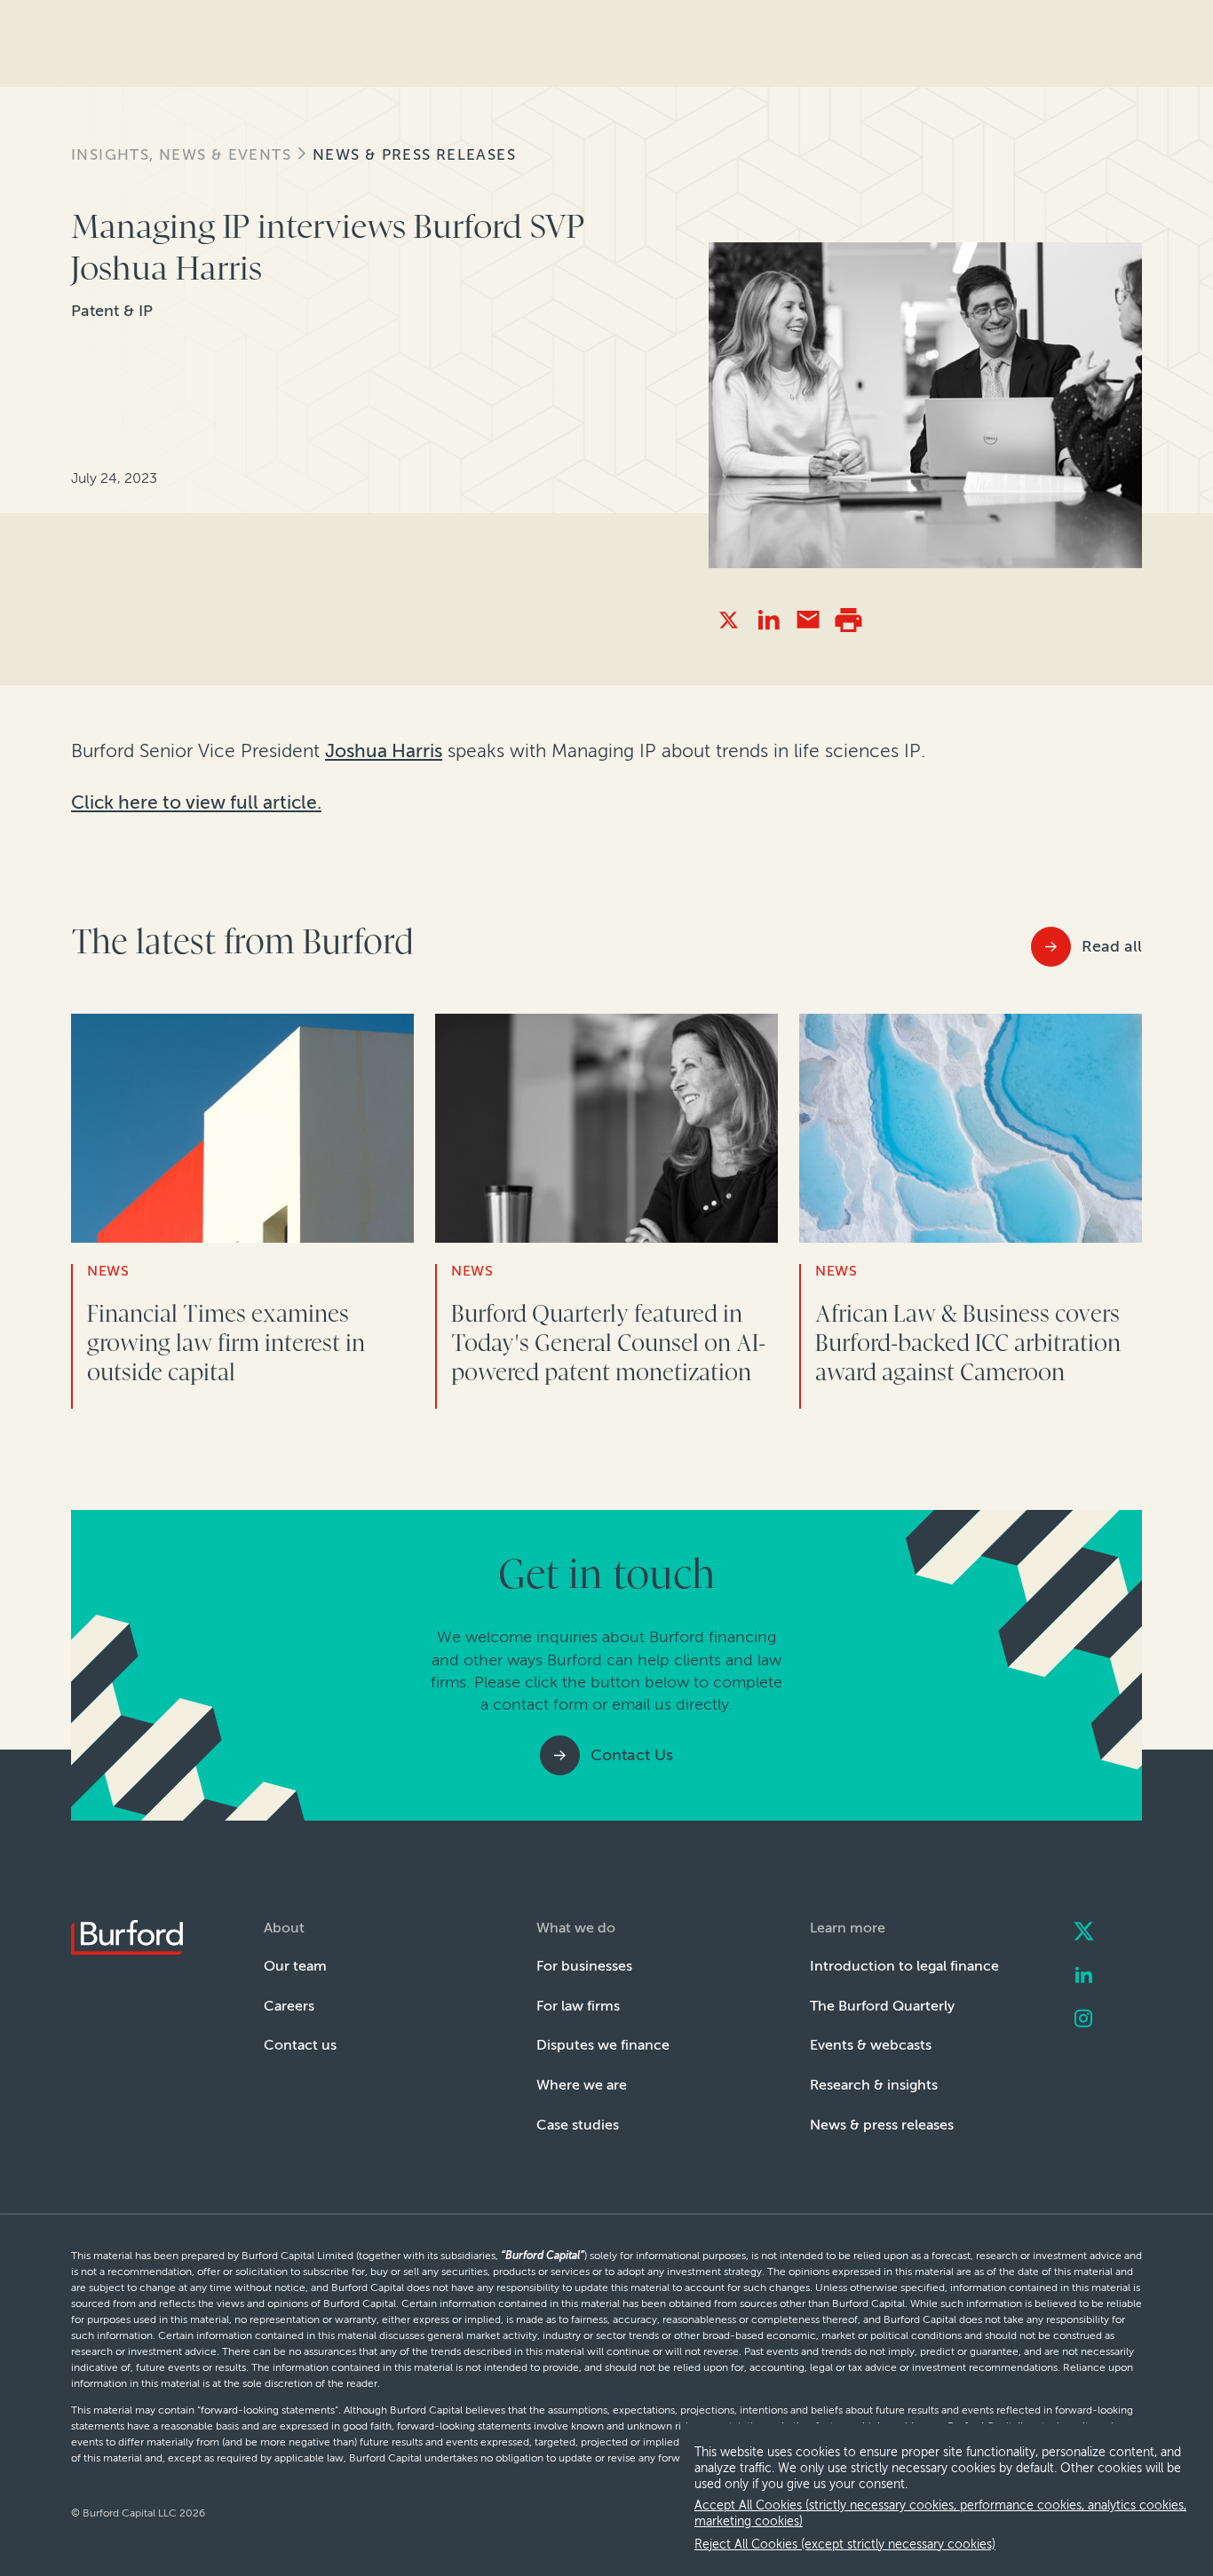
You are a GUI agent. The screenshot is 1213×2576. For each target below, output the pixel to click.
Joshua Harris (384, 751)
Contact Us (632, 1755)
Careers (289, 2006)
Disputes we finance (603, 2045)
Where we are (582, 2085)
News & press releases (414, 155)
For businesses (584, 1966)
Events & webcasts (871, 2045)
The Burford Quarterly (882, 2006)
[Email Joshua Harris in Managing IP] (809, 620)
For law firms (578, 2006)
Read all (1112, 946)
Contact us (300, 2045)
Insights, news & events (181, 155)
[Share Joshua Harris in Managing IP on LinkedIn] (769, 620)
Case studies (578, 2125)
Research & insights (874, 2085)
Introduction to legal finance (904, 1966)
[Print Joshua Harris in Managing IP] (848, 620)
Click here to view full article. (196, 802)
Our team (295, 1966)
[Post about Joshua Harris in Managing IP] (729, 620)
